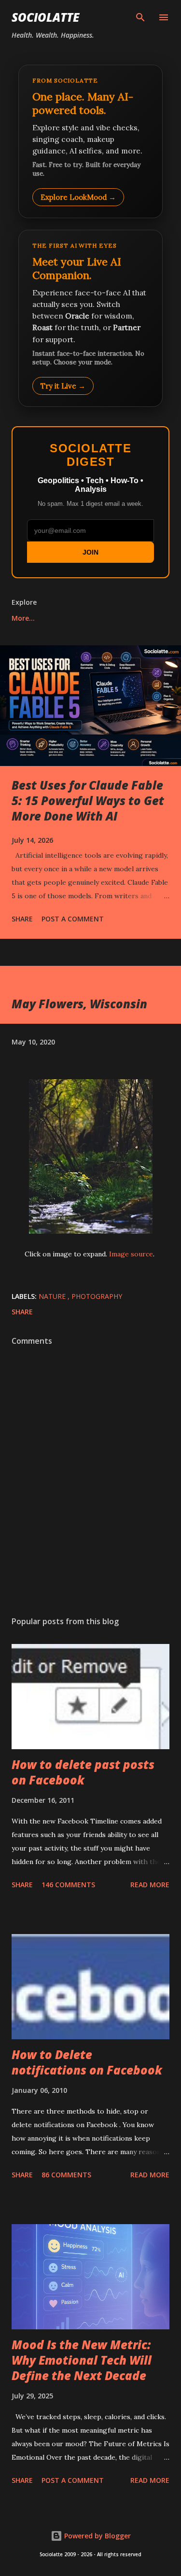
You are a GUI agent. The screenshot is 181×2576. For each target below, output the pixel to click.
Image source (131, 1254)
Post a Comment (73, 919)
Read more (150, 1885)
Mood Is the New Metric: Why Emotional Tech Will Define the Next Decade (82, 2360)
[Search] (140, 17)
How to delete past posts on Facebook (83, 1772)
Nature (53, 1296)
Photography (97, 1296)
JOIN (90, 552)
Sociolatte (45, 17)
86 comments (66, 2175)
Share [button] (22, 919)
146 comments (68, 1885)
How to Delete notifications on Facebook (87, 2062)
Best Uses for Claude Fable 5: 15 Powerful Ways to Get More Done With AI (88, 801)
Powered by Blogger (97, 2536)
